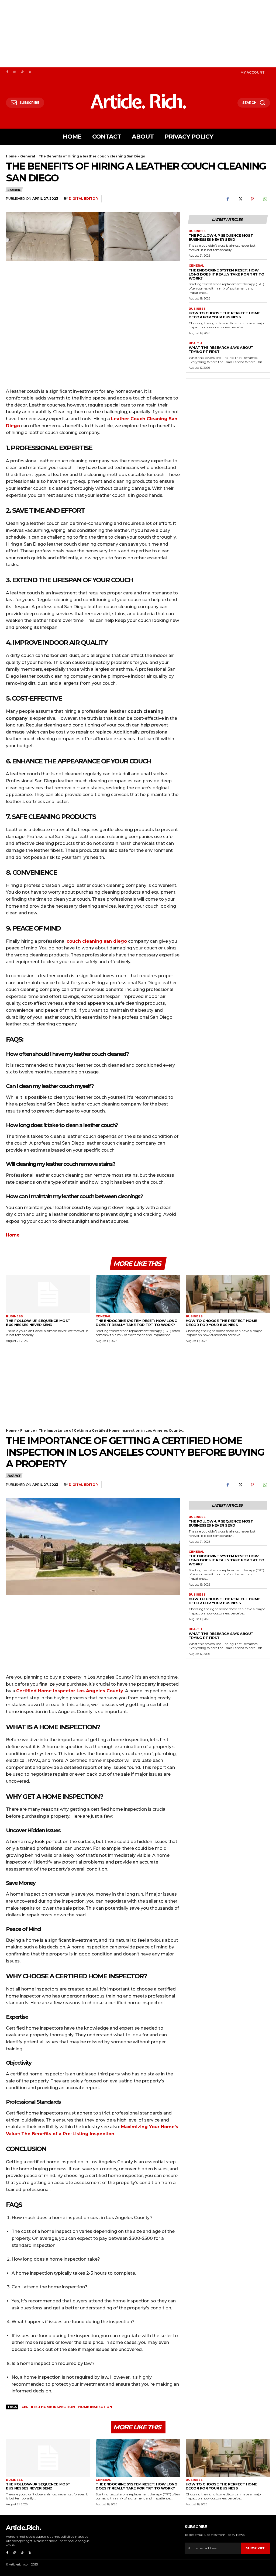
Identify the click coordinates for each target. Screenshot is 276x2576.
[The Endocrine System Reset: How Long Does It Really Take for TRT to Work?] (138, 1294)
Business (197, 231)
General (28, 156)
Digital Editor (83, 199)
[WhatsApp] (265, 199)
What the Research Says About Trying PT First (221, 349)
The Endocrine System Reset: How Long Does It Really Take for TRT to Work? (227, 274)
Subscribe (256, 2548)
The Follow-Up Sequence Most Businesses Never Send (221, 237)
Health (195, 343)
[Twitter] (30, 72)
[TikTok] (22, 72)
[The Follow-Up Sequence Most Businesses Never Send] (48, 1294)
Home (11, 156)
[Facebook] (7, 72)
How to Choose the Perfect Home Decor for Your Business (224, 315)
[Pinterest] (252, 199)
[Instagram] (15, 72)
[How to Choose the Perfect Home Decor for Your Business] (228, 1294)
